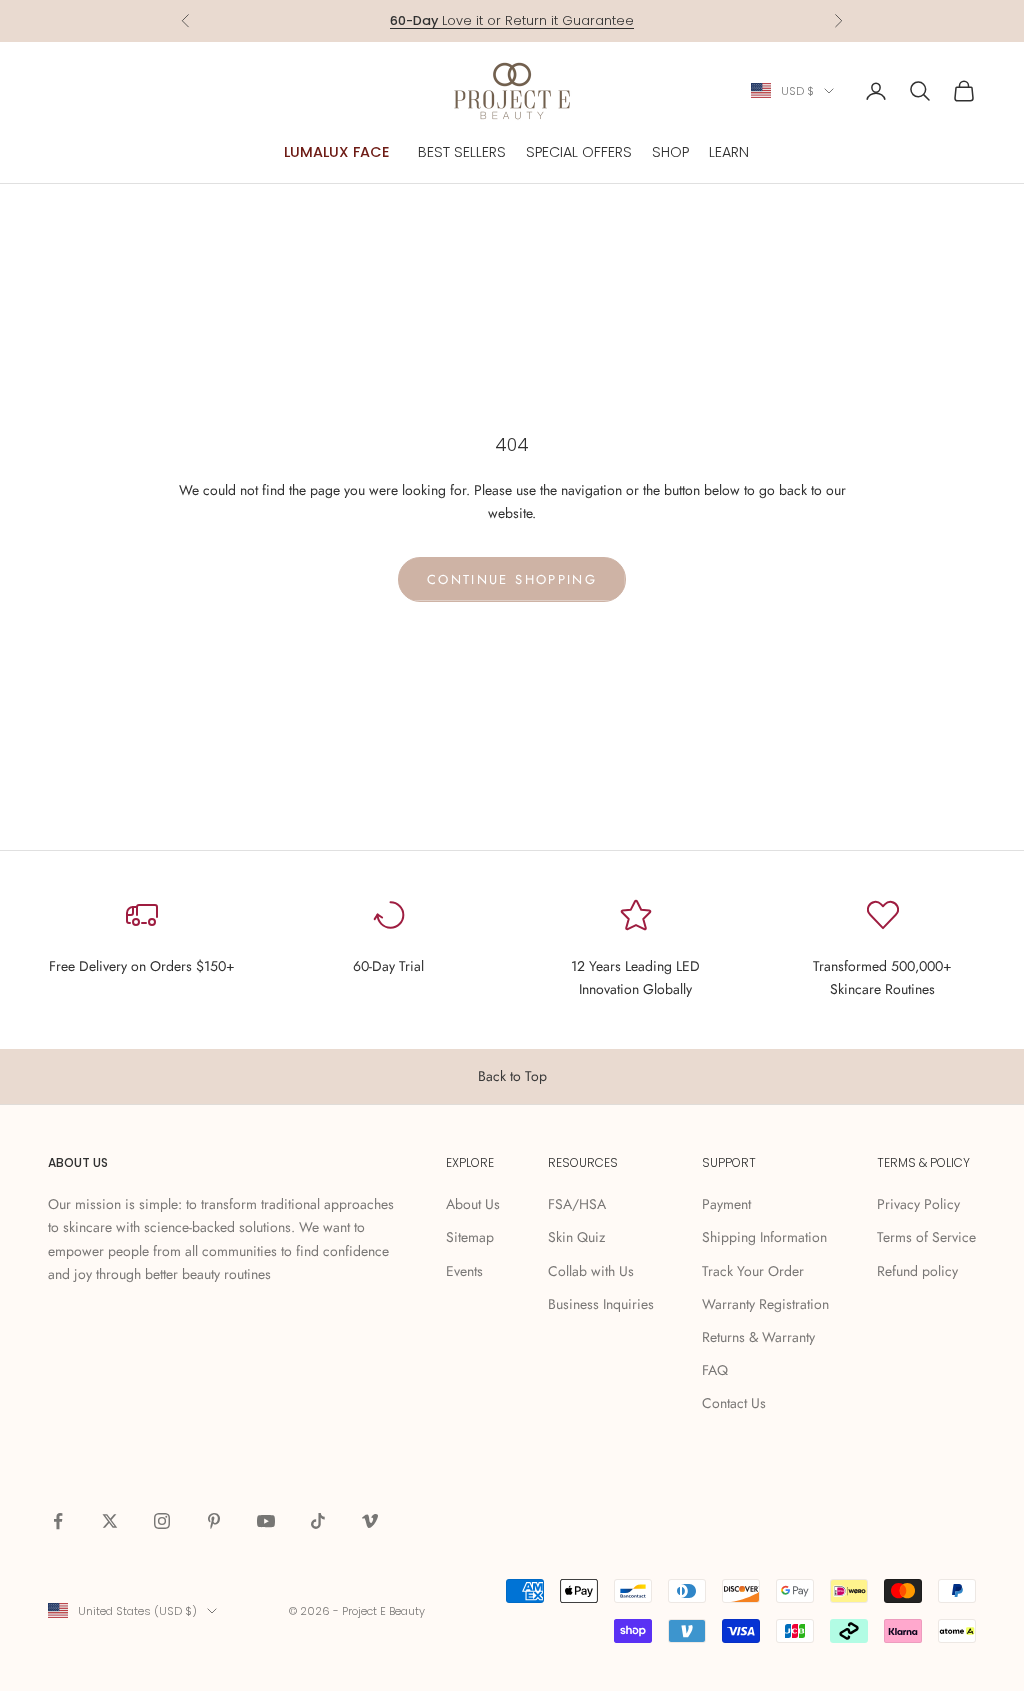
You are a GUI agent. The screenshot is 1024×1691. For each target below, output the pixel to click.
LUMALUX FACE (337, 152)
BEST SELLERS (462, 152)
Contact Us (734, 1403)
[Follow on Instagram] (162, 1521)
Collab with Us (591, 1271)
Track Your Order (753, 1271)
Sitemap (470, 1237)
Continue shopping (512, 579)
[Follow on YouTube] (266, 1521)
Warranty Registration (765, 1304)
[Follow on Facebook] (58, 1521)
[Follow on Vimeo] (370, 1521)
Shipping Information (764, 1237)
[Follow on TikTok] (318, 1521)
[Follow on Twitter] (110, 1521)
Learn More (589, 30)
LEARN (729, 152)
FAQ (715, 1370)
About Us (473, 1204)
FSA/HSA (577, 1204)
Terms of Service (926, 1237)
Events (464, 1271)
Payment (726, 1204)
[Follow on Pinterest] (214, 1521)
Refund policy (917, 1271)
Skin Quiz (576, 1237)
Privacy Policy (918, 1204)
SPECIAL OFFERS (579, 152)
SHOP (670, 152)
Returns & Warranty (758, 1337)
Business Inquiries (601, 1304)
